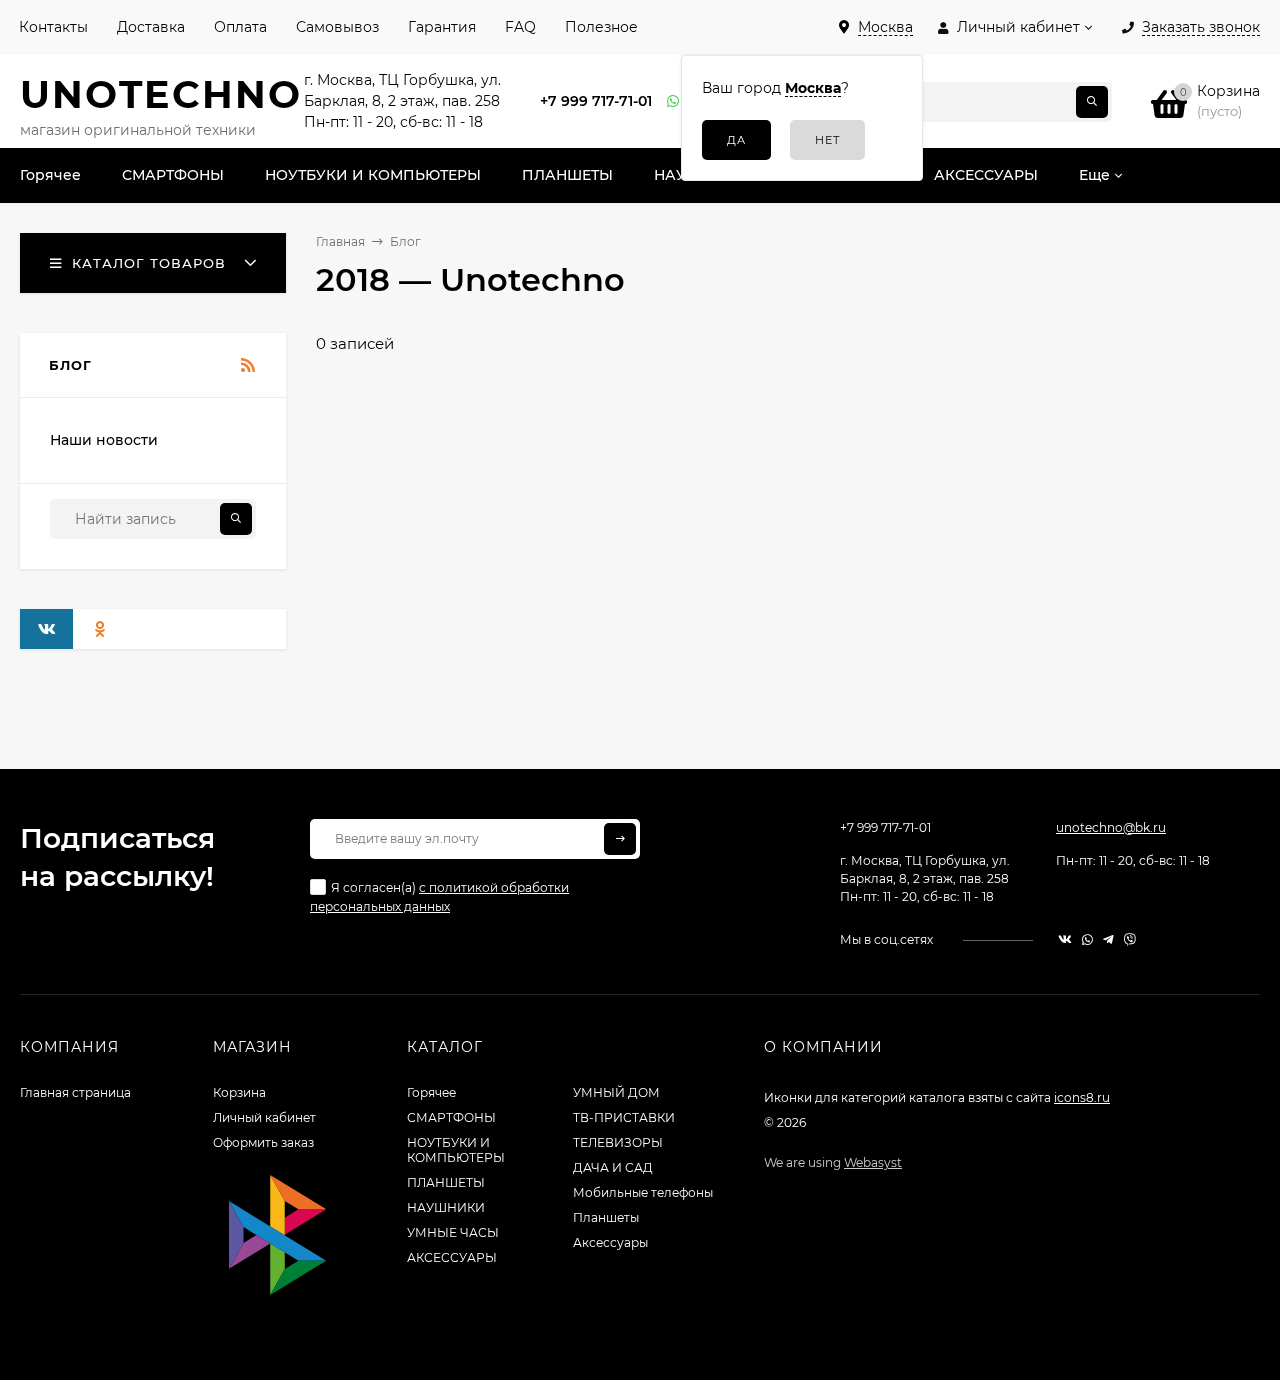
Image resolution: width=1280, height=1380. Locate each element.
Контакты (53, 27)
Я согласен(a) (439, 897)
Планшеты (606, 1217)
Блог (405, 241)
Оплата (240, 27)
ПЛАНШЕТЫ (446, 1182)
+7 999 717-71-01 (596, 101)
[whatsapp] (1087, 939)
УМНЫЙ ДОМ (616, 1092)
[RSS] (248, 366)
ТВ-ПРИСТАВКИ (624, 1117)
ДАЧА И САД (613, 1167)
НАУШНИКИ (446, 1207)
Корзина (239, 1092)
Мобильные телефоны (643, 1192)
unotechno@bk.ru (1111, 827)
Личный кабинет (264, 1117)
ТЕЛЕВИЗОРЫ (618, 1142)
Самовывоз (337, 27)
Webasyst (873, 1162)
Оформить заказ (263, 1142)
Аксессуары (610, 1242)
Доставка (151, 27)
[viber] (1130, 939)
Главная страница (75, 1092)
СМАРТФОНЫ (451, 1117)
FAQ (520, 27)
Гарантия (442, 27)
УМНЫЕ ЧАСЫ (453, 1232)
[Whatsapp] (674, 101)
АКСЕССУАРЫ (452, 1257)
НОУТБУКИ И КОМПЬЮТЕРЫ (456, 1150)
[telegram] (1108, 939)
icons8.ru (1082, 1097)
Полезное (601, 27)
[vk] (1065, 939)
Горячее (431, 1092)
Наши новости (104, 440)
